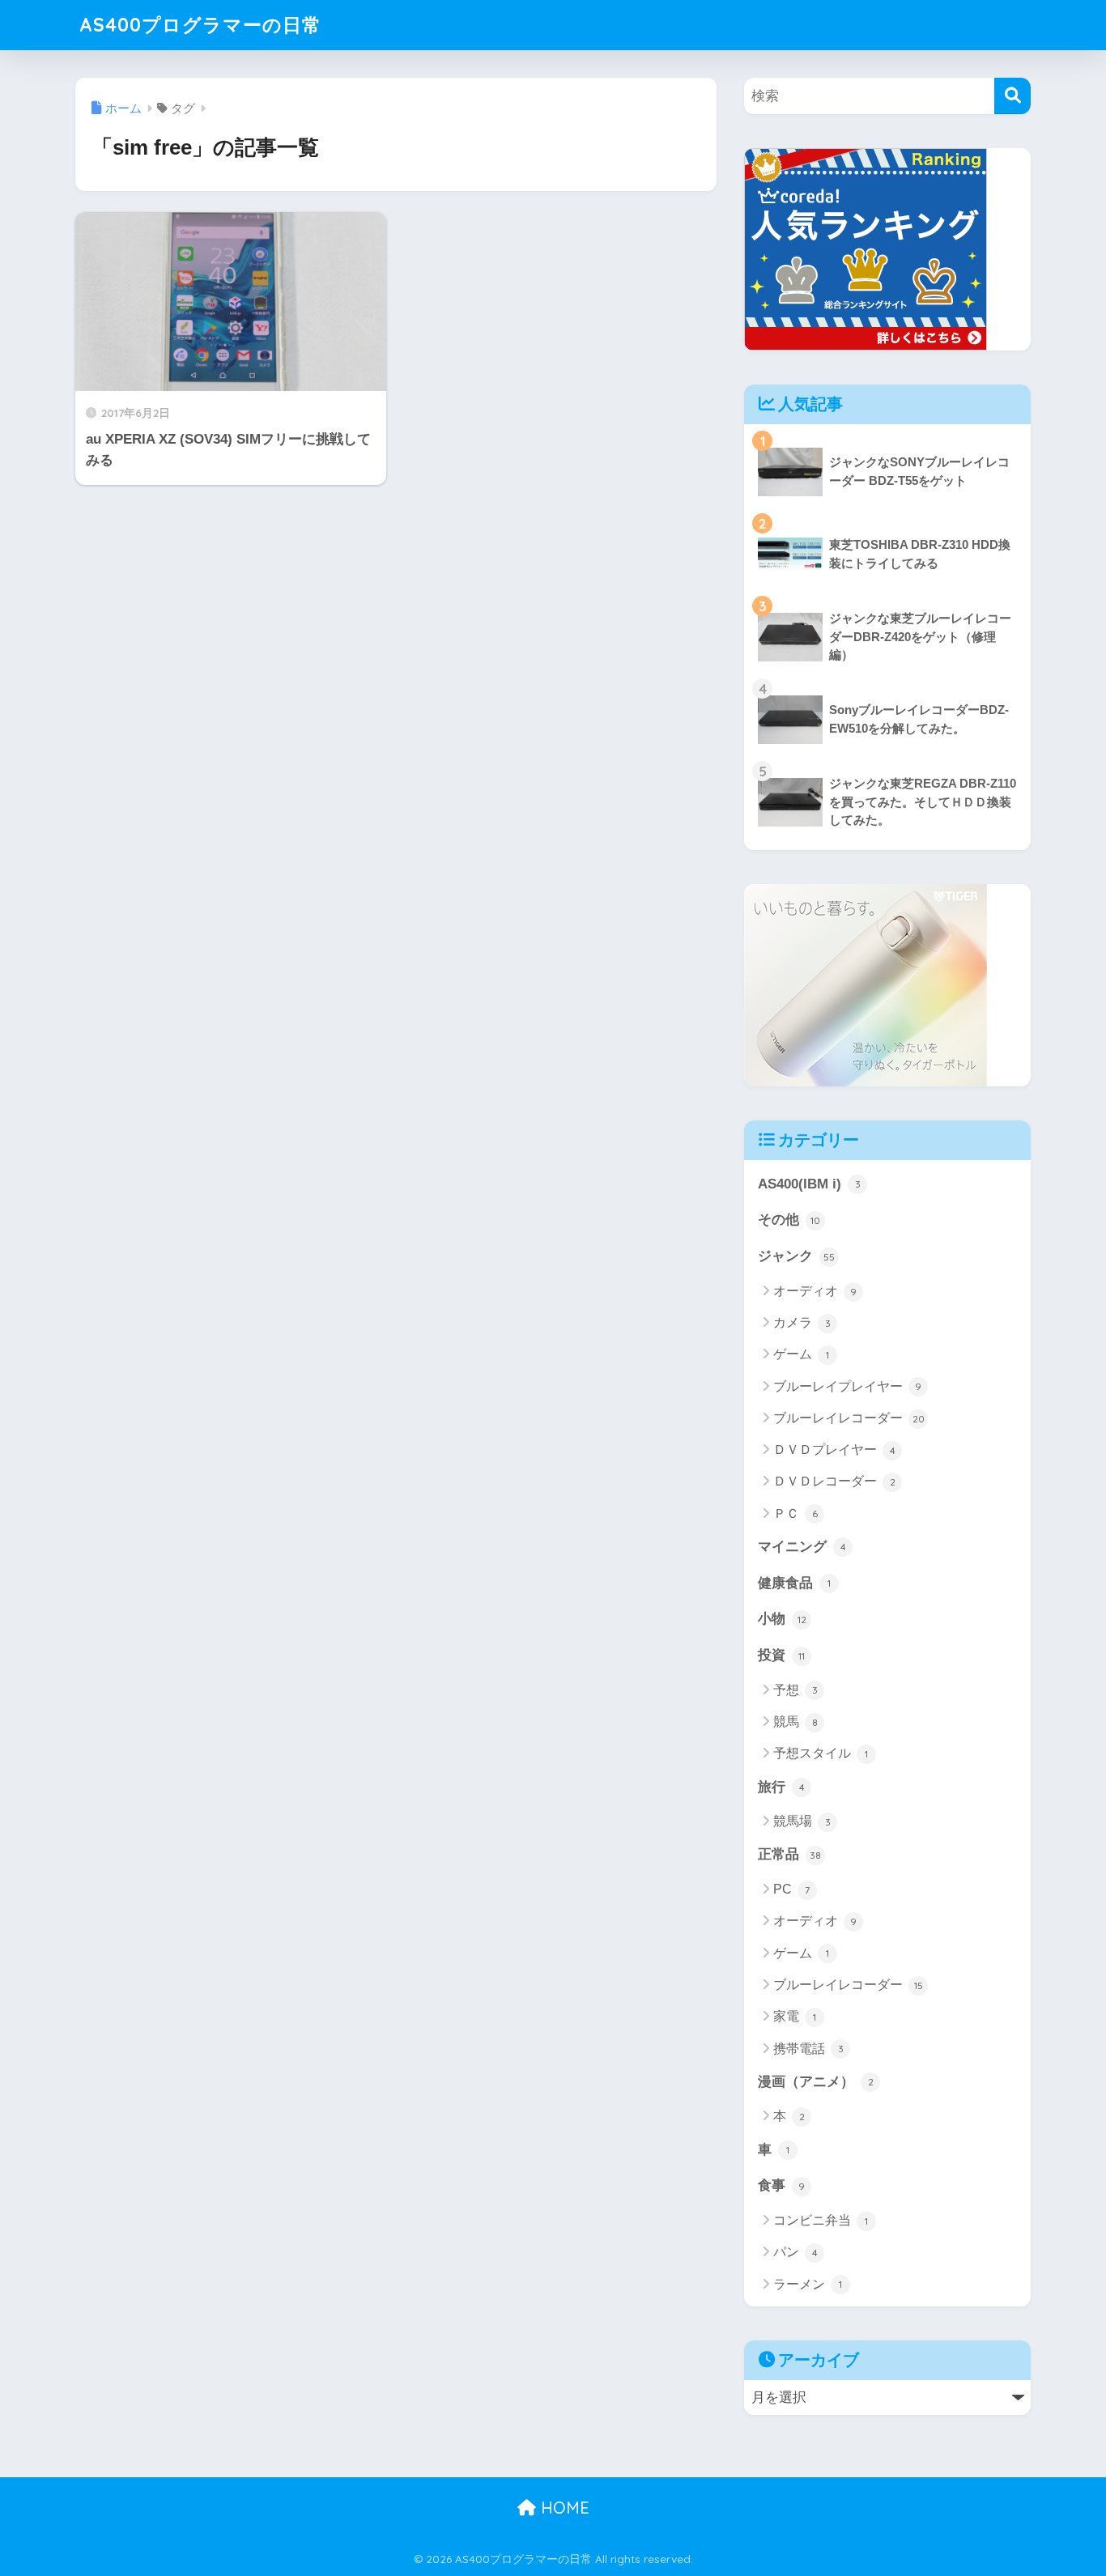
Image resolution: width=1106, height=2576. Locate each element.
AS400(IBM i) (809, 1184)
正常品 (789, 1854)
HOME (563, 2508)
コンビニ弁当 (821, 2220)
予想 (795, 1690)
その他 (789, 1220)
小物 (782, 1619)
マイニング (802, 1547)
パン (795, 2252)
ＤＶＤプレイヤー (834, 1450)
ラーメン (808, 2284)
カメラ (802, 1322)
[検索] (1012, 96)
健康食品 (794, 1583)
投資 (781, 1655)
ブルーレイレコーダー (849, 1418)
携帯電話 (808, 2049)
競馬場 (802, 1821)
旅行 (781, 1787)
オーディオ (815, 1291)
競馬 (795, 1722)
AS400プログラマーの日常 (200, 25)
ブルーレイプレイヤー (847, 1386)
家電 (795, 2016)
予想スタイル (821, 1753)
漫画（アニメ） (816, 2082)
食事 (781, 2185)
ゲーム (801, 1354)
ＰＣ (795, 1513)
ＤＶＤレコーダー (834, 1481)
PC (791, 1889)
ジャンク (796, 1256)
